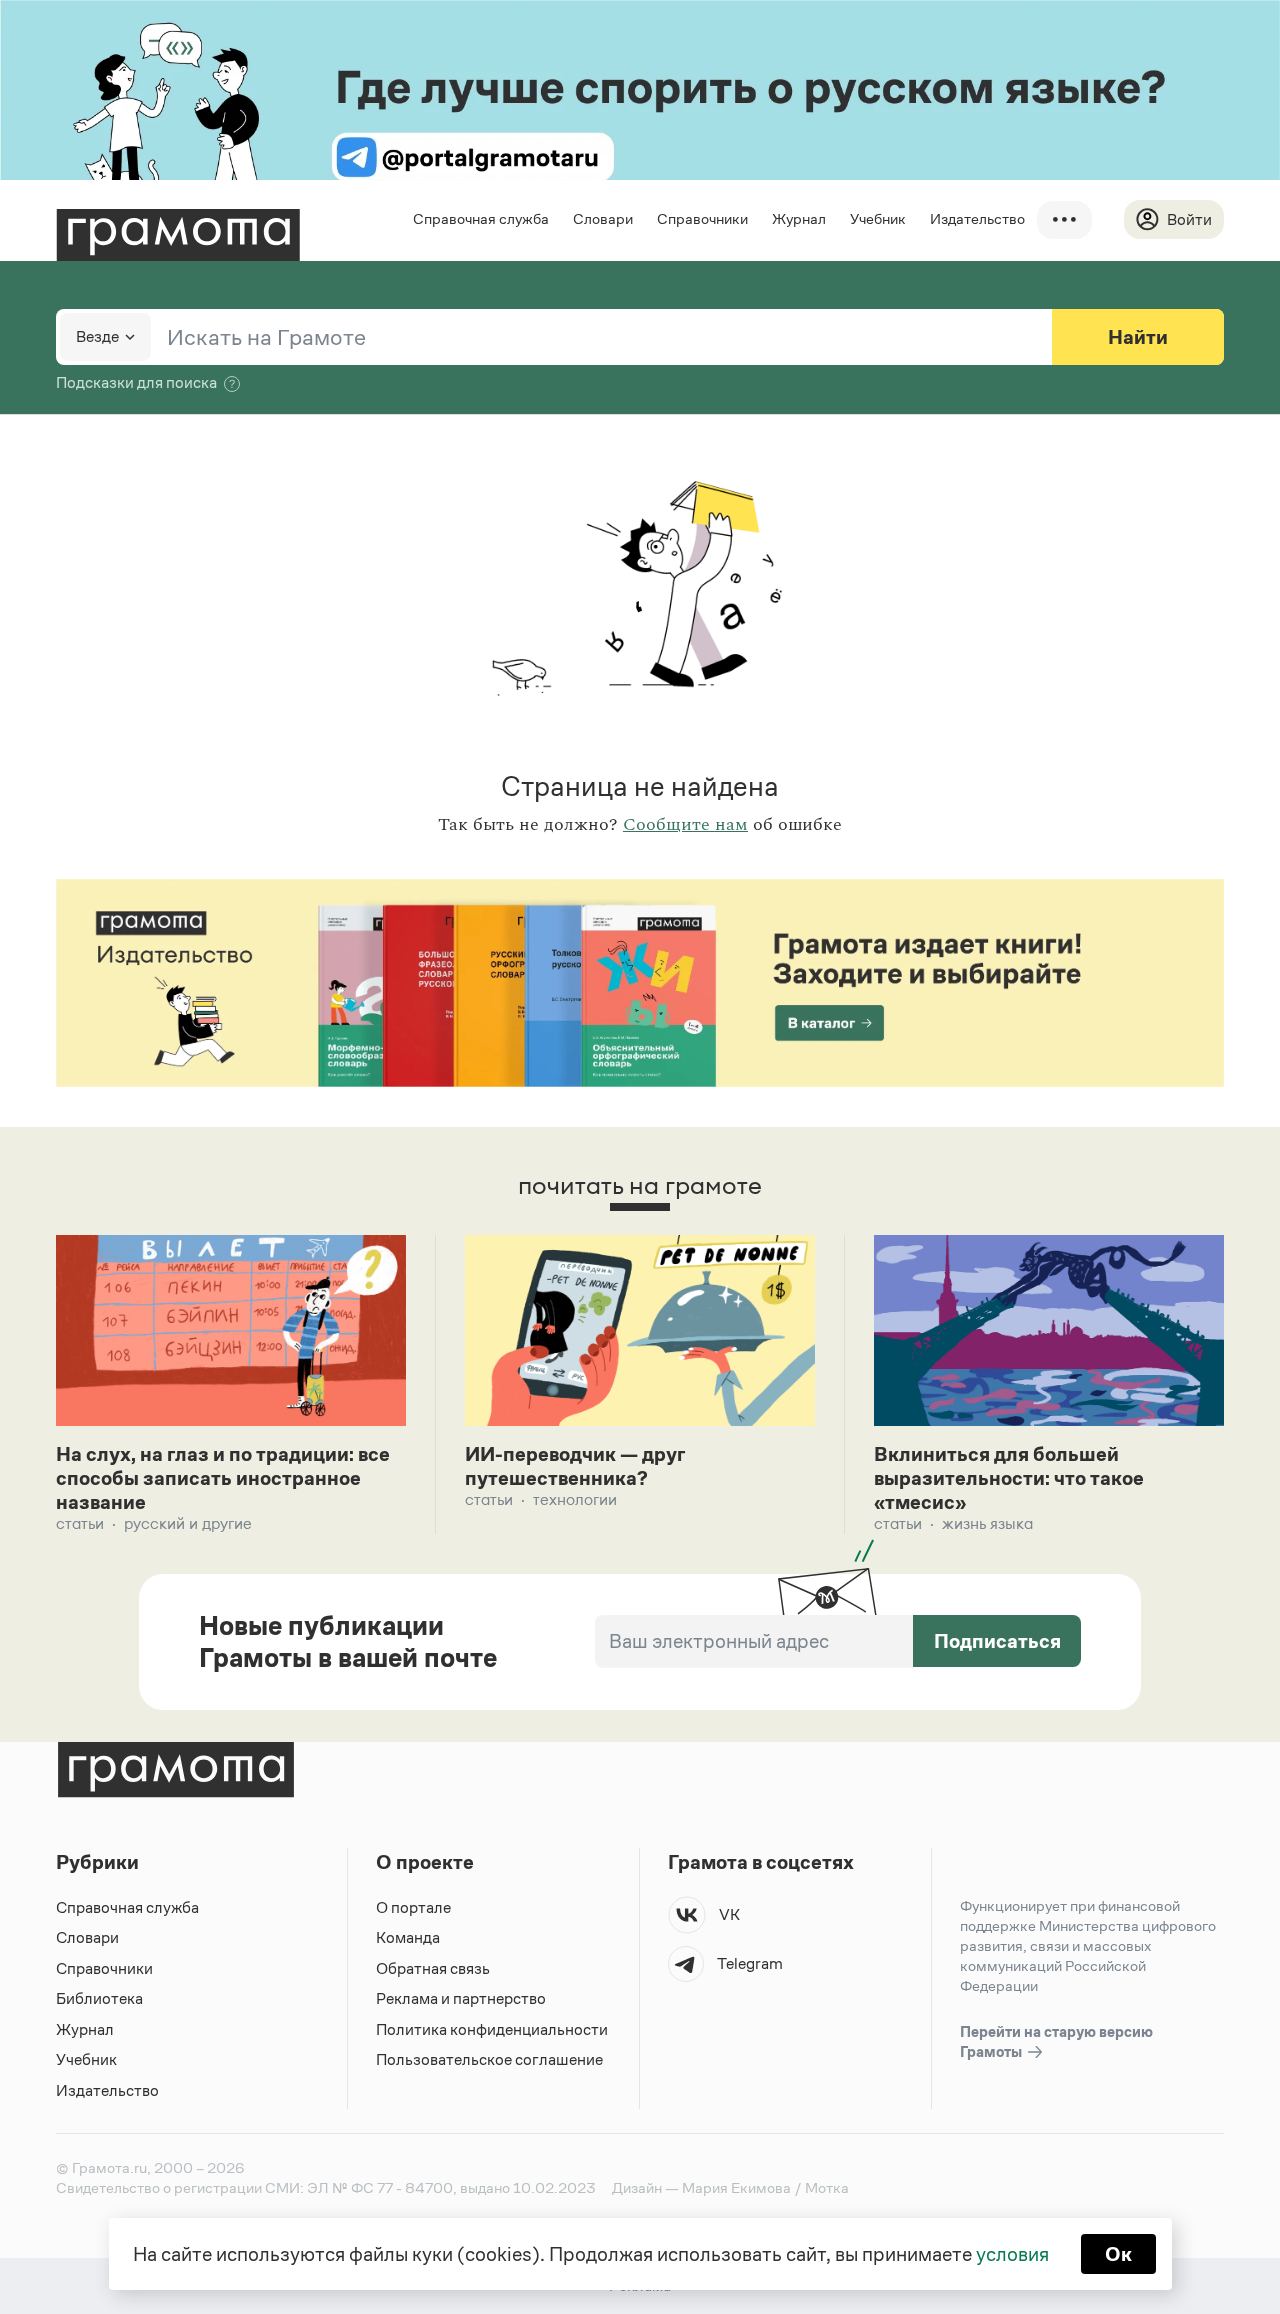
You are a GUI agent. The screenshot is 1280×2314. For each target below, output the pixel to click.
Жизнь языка (987, 1523)
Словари (603, 218)
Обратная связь (433, 1968)
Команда (408, 1937)
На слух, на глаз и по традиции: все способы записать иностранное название (223, 1478)
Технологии (575, 1499)
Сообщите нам (685, 825)
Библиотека (99, 1998)
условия (1012, 2254)
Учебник (878, 218)
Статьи (80, 1523)
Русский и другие (188, 1523)
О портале (413, 1907)
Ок (1118, 2254)
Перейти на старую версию (1056, 2041)
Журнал (799, 218)
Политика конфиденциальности (492, 2029)
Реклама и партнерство (461, 1998)
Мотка (827, 2187)
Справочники (702, 218)
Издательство (977, 218)
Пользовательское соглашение (489, 2059)
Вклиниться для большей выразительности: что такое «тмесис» (1009, 1478)
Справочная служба (481, 218)
